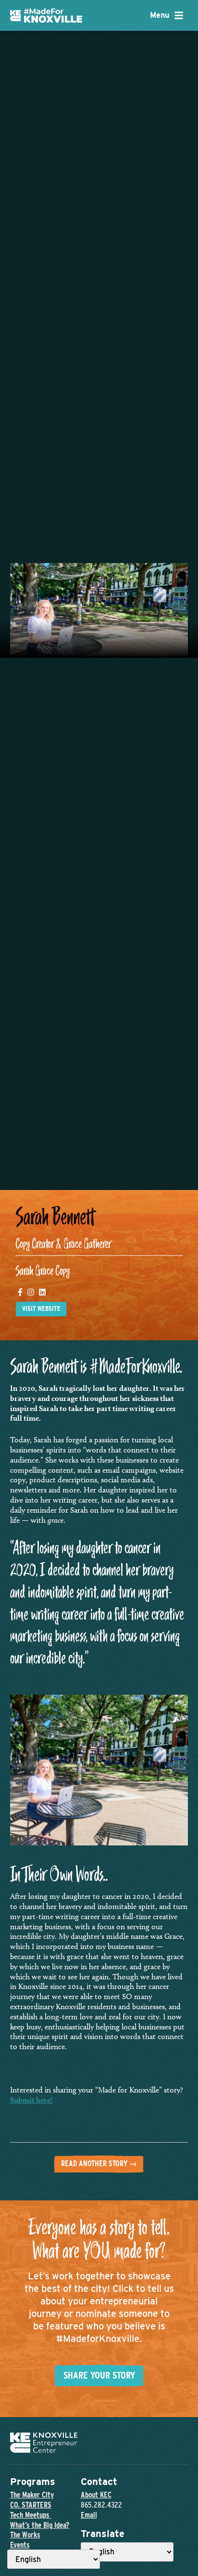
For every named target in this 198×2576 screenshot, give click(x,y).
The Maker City (32, 2495)
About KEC (96, 2495)
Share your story (99, 2375)
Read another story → (99, 2164)
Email (89, 2515)
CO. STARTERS (31, 2505)
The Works (25, 2535)
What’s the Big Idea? (40, 2525)
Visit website (41, 1308)
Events (20, 2545)
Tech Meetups (31, 2515)
